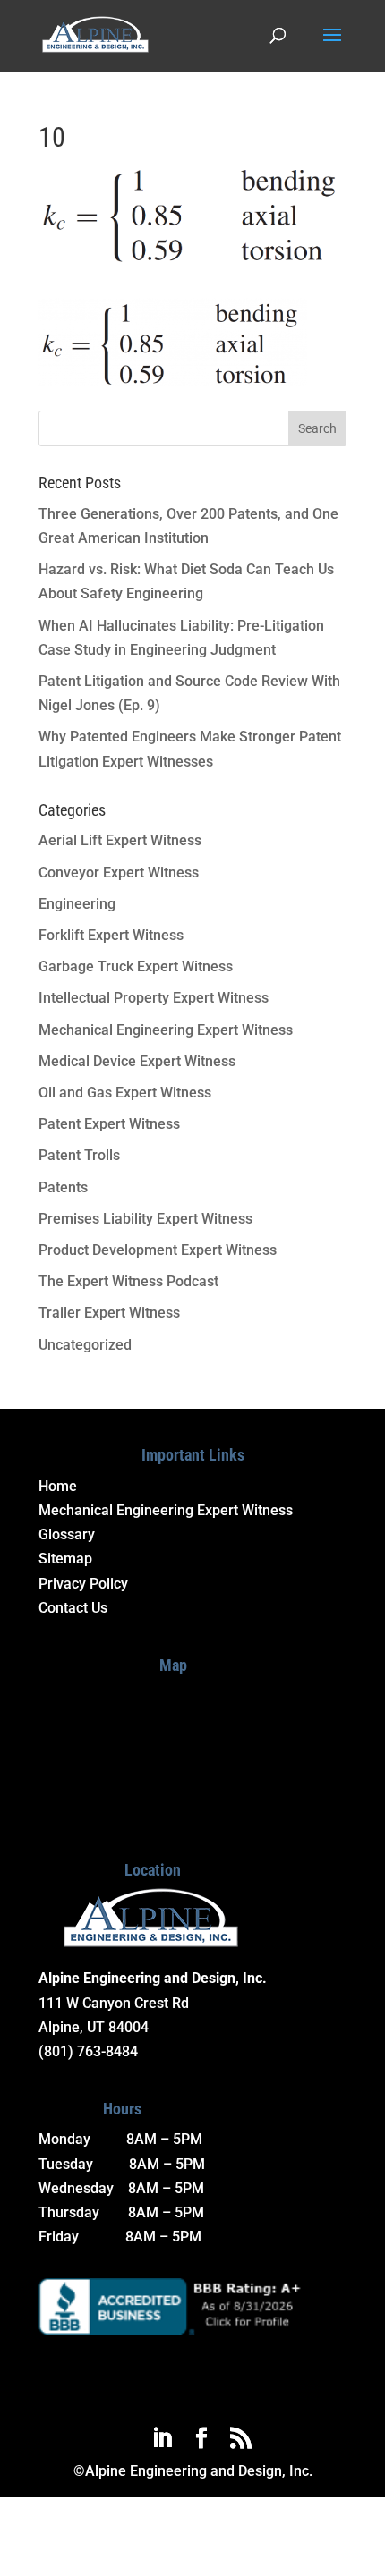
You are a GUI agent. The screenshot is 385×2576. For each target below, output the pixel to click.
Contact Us (73, 1608)
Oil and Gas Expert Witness (125, 1093)
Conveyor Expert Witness (119, 873)
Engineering (77, 904)
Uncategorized (85, 1345)
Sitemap (65, 1559)
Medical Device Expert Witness (137, 1061)
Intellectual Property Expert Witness (154, 998)
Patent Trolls (79, 1155)
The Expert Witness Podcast (128, 1281)
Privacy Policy (83, 1584)
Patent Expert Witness (109, 1124)
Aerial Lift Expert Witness (120, 840)
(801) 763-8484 (88, 2051)
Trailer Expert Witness (109, 1313)
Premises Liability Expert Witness (145, 1219)
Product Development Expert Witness (158, 1250)
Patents (63, 1187)
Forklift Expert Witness (111, 935)
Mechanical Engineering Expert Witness (166, 1030)
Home (58, 1486)
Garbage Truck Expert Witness (136, 966)
